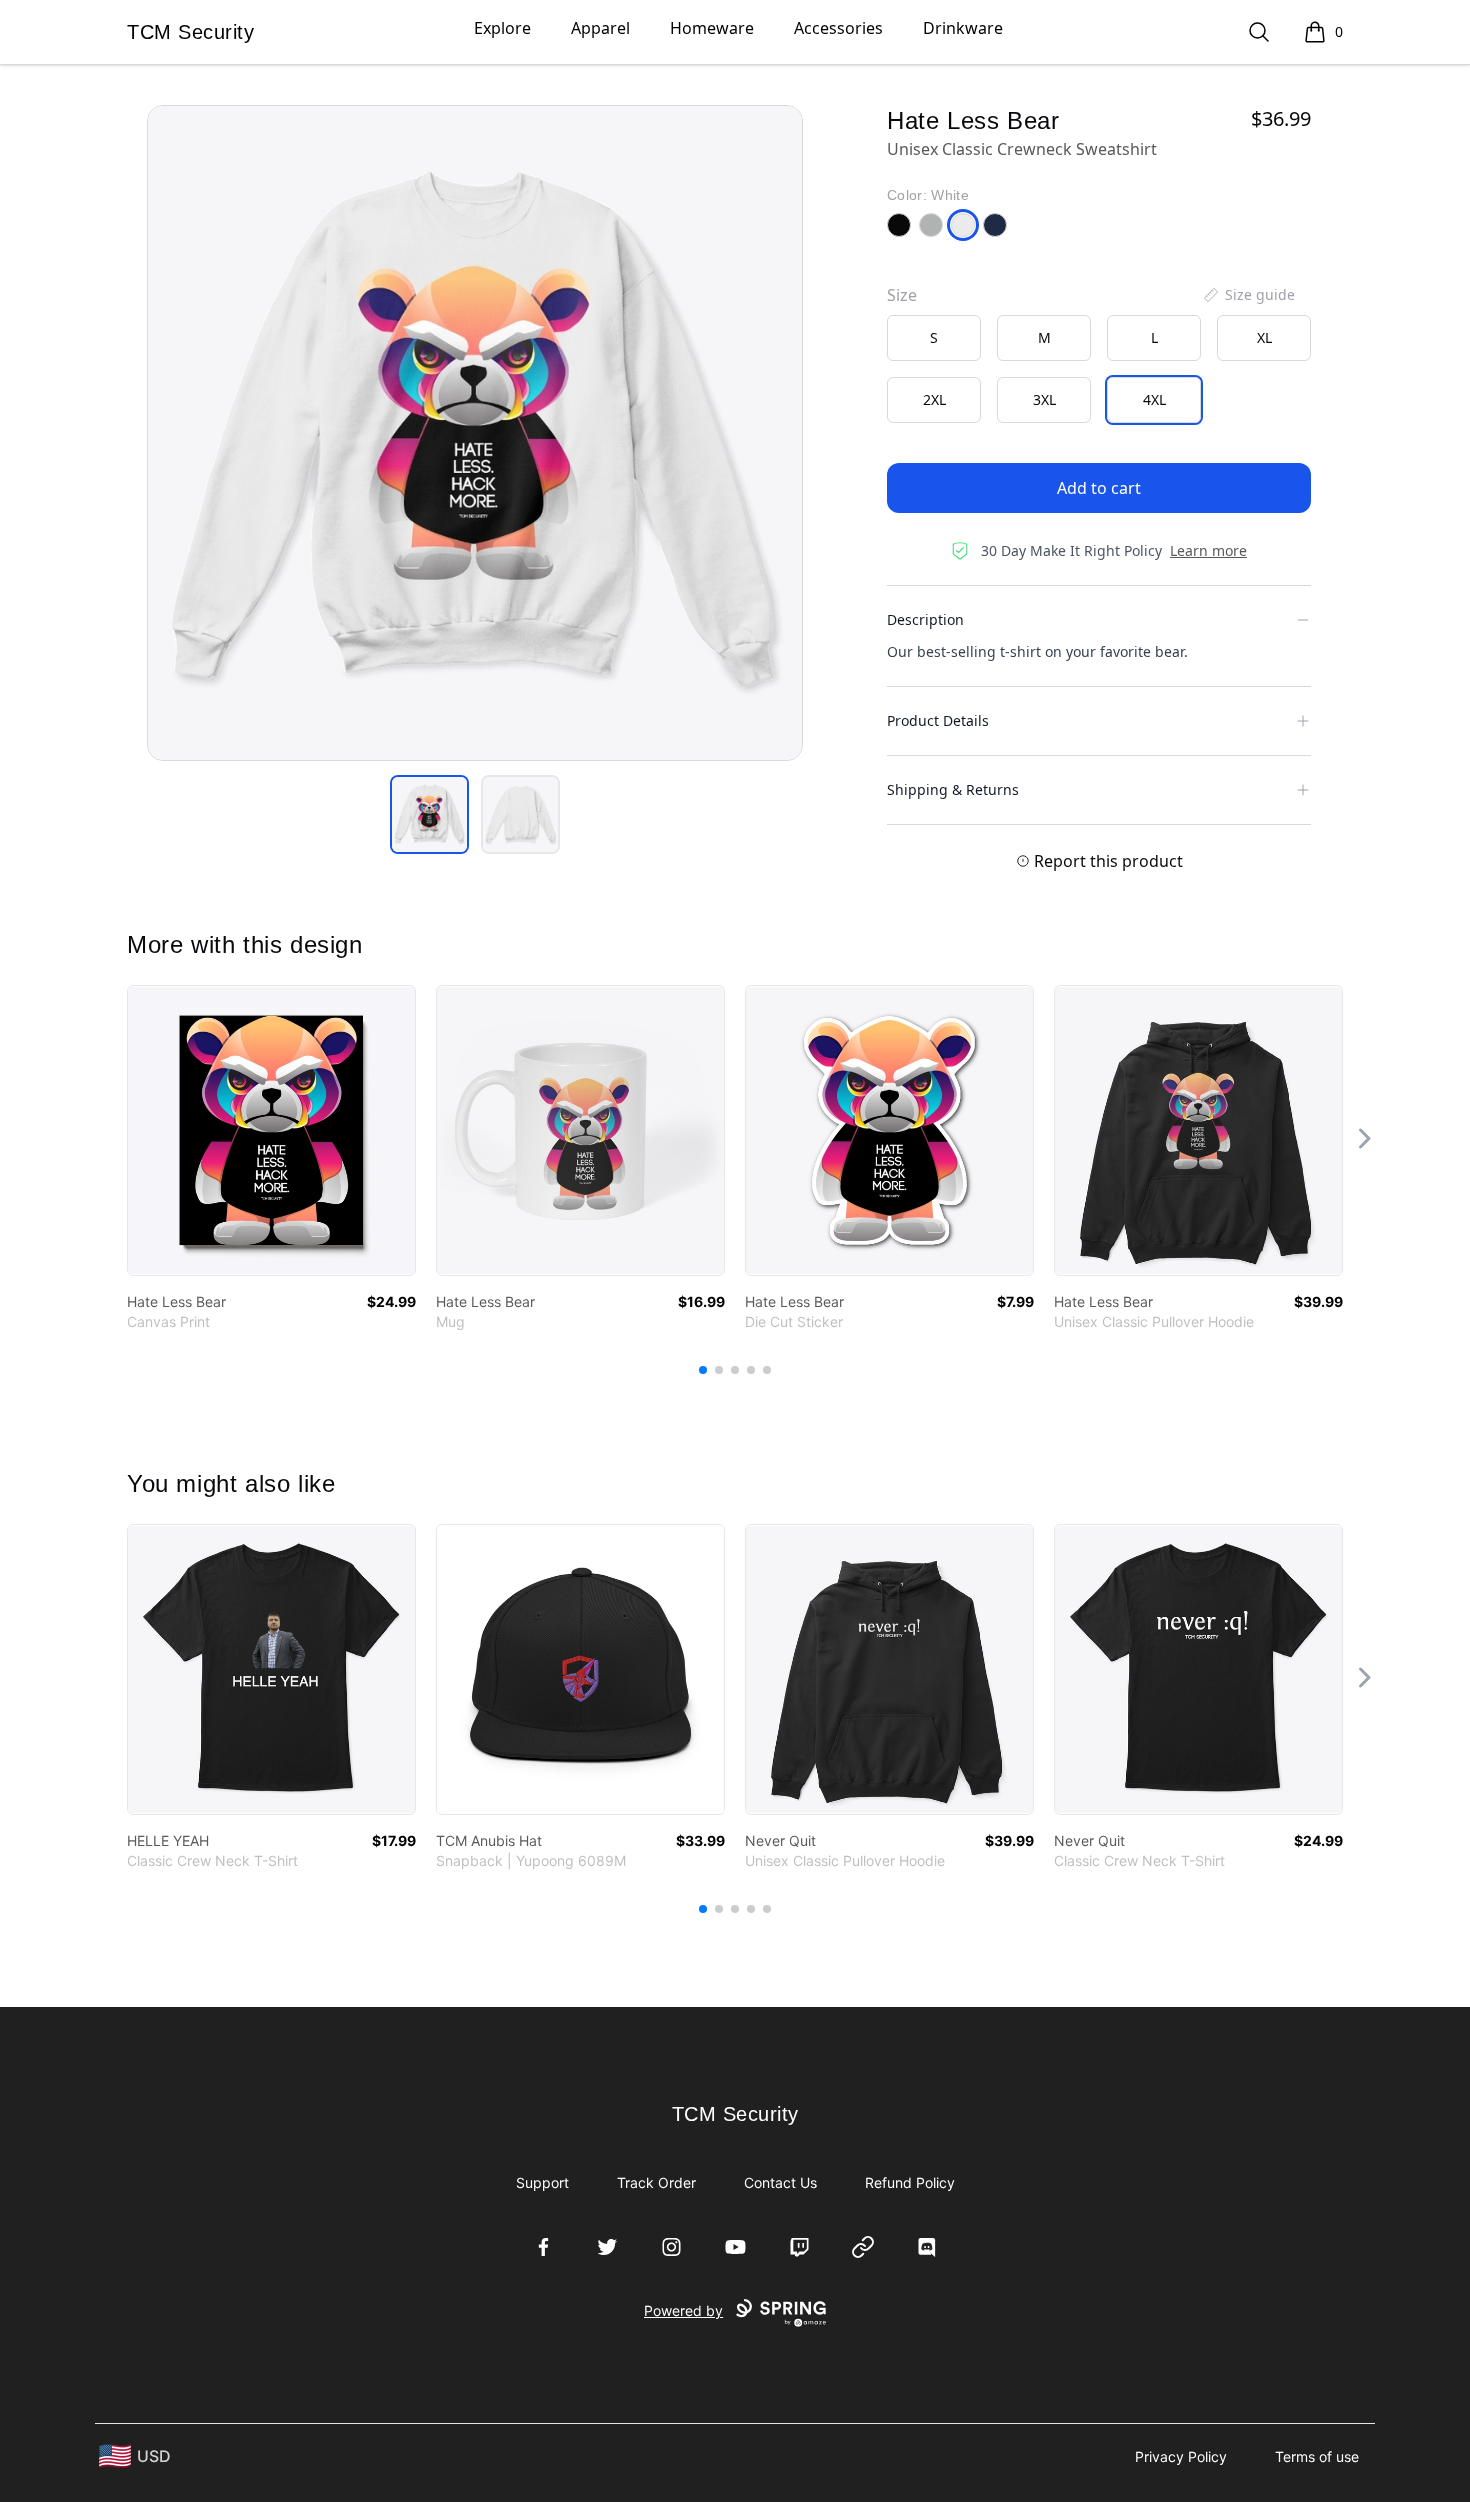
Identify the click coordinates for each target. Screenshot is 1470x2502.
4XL (1154, 399)
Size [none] (902, 295)
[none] (1248, 295)
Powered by (683, 2310)
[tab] (429, 814)
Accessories (838, 28)
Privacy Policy (1181, 2456)
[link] (271, 1130)
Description (925, 619)
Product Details (938, 720)
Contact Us (780, 2182)
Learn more (1208, 550)
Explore (502, 28)
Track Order (656, 2182)
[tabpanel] (475, 433)
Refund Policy (910, 2182)
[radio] (934, 338)
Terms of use (1317, 2456)
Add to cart (1099, 488)
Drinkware (963, 28)
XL (1264, 337)
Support (542, 2182)
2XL (934, 399)
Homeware (712, 28)
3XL (1044, 399)
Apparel (600, 28)
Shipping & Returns (953, 789)
